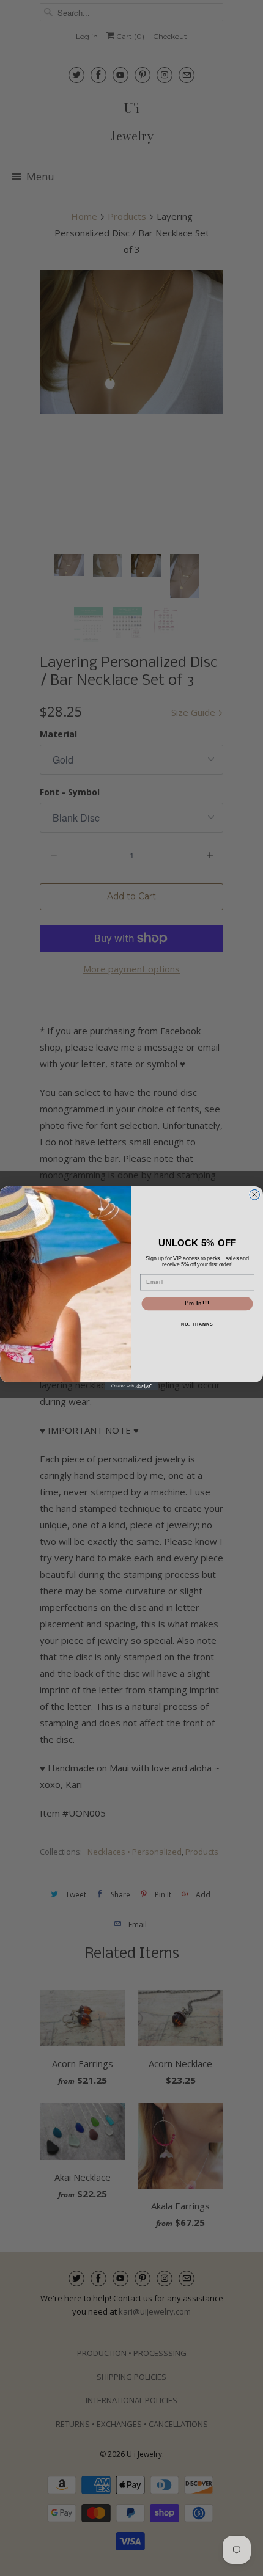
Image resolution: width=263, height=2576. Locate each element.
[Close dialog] (255, 1195)
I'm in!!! (197, 1303)
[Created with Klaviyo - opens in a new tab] (131, 1386)
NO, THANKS (197, 1324)
